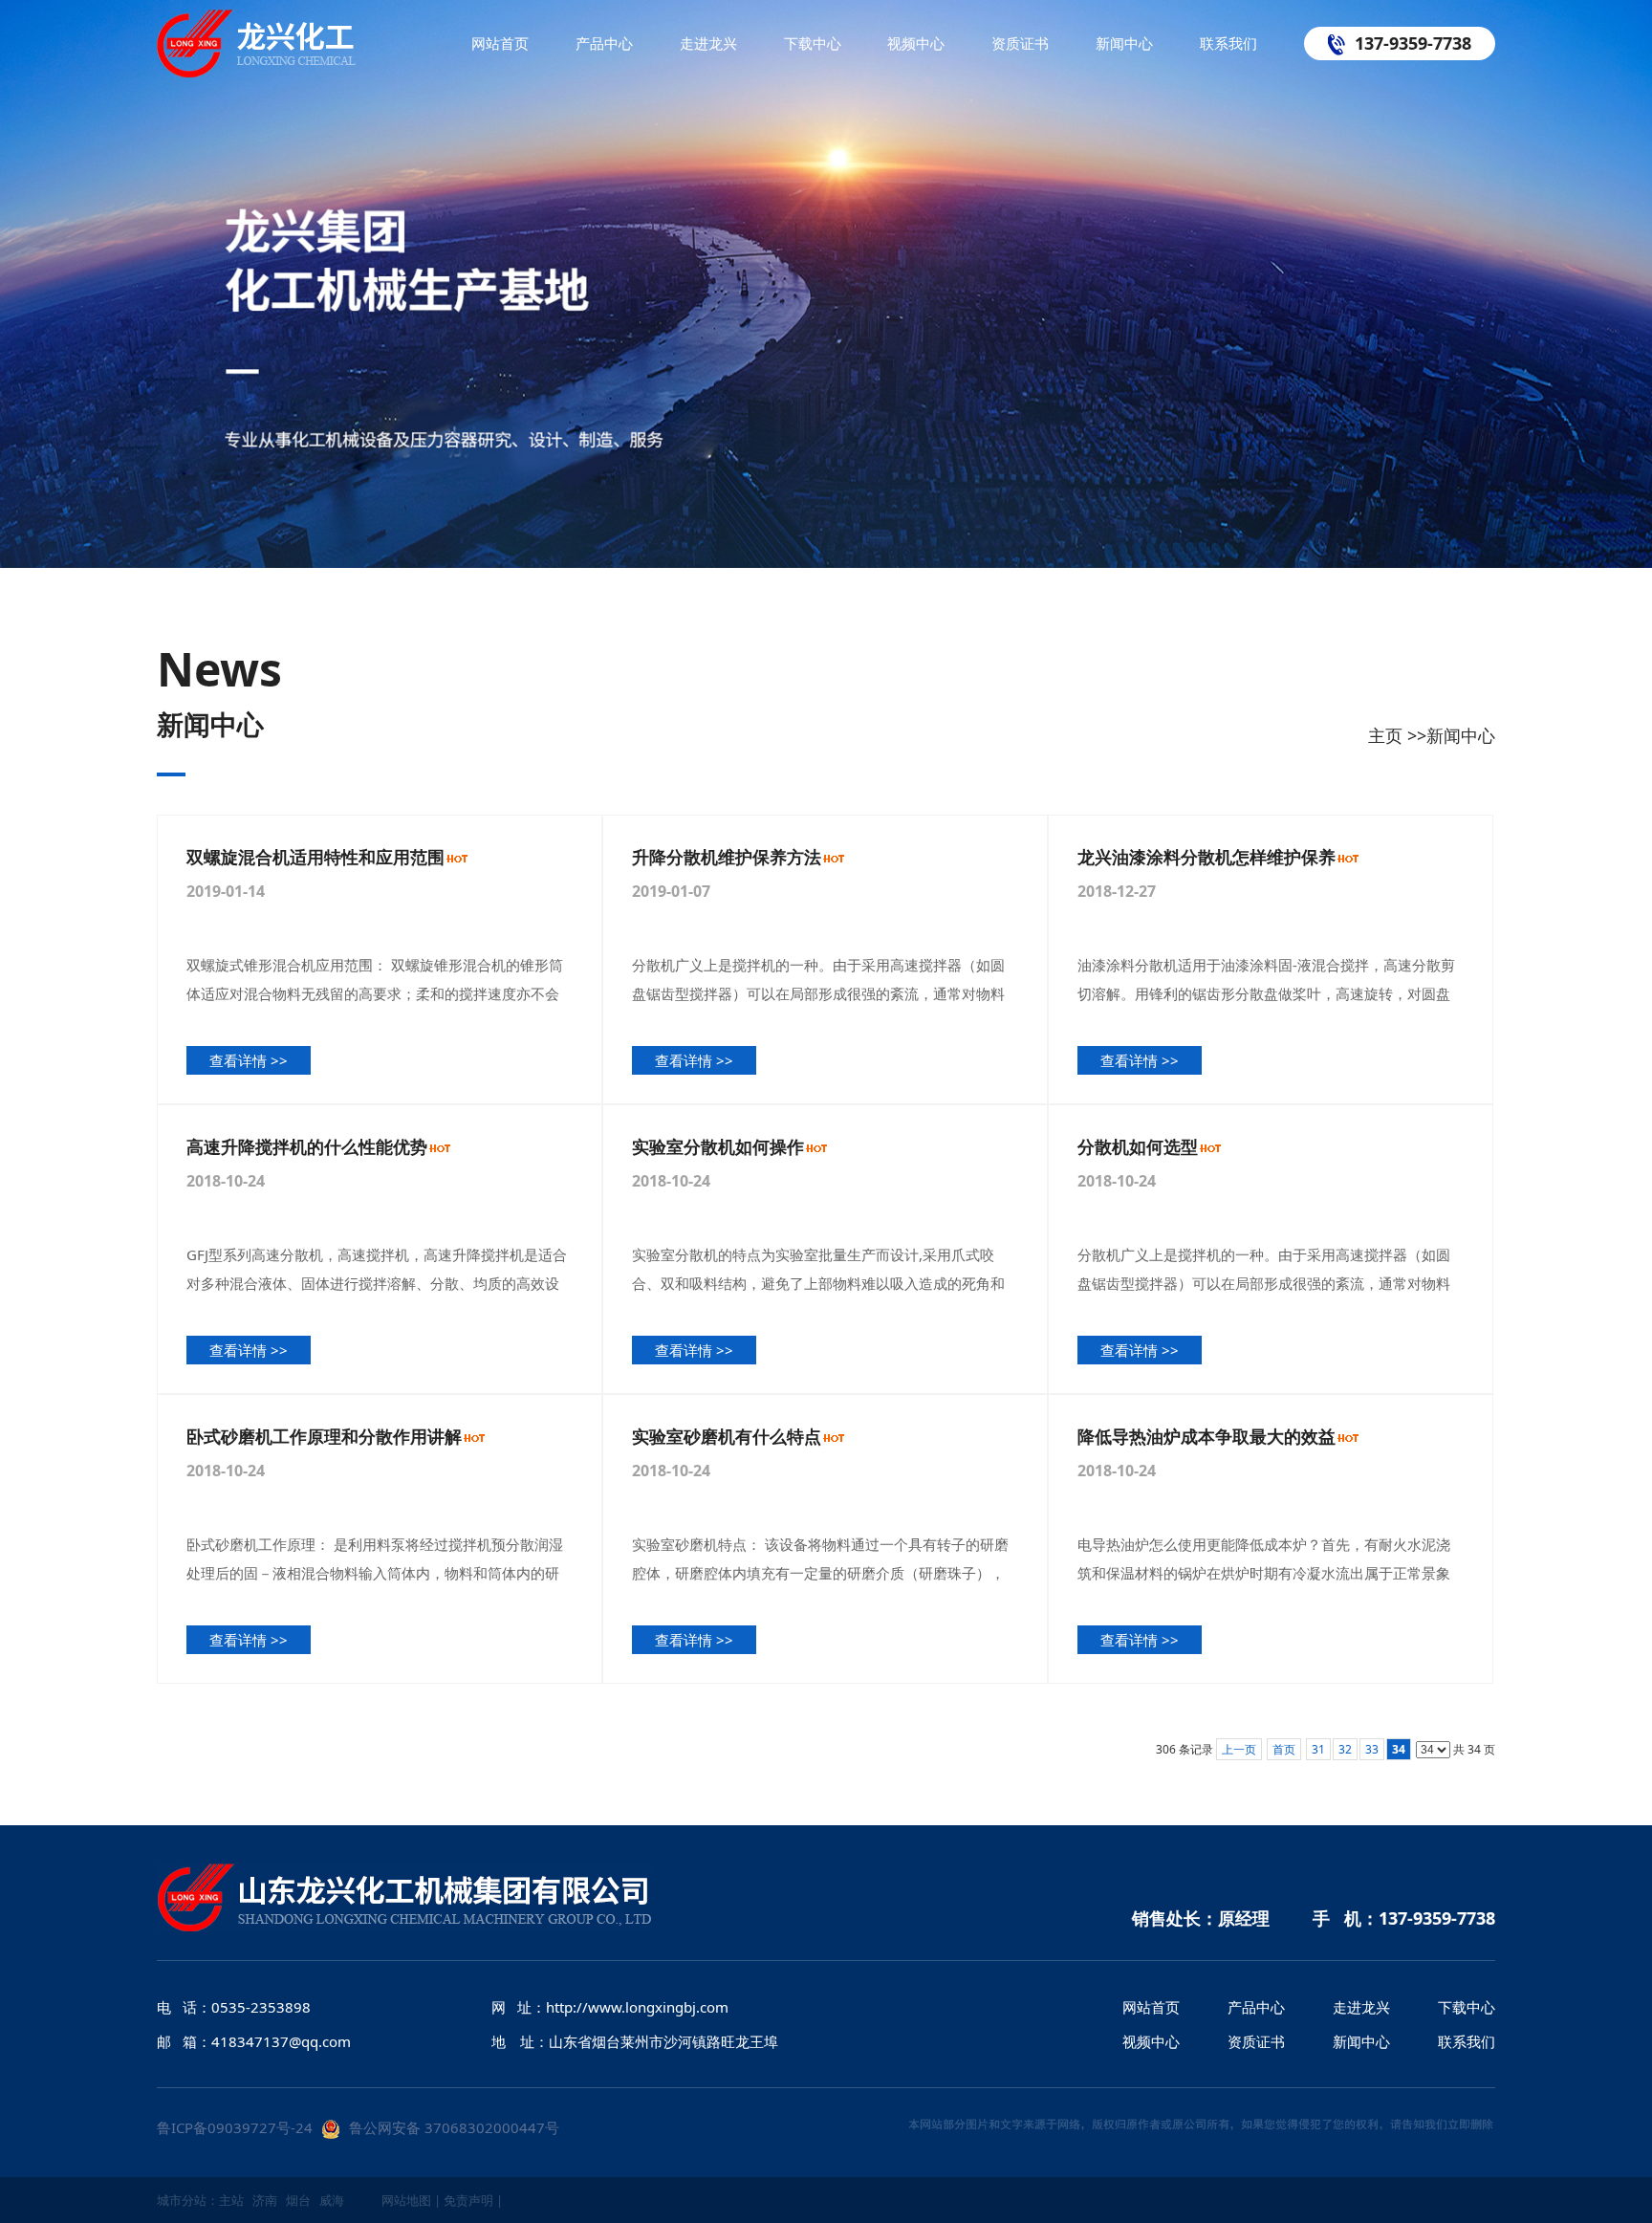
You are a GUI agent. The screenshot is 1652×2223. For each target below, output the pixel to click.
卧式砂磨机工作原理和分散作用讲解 (324, 1436)
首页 (1284, 1749)
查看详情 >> (249, 1060)
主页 (1385, 735)
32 (1345, 1749)
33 (1372, 1749)
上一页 (1239, 1749)
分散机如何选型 (1138, 1146)
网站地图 (406, 2200)
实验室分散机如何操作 (718, 1146)
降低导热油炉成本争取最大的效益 (1206, 1436)
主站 (231, 2200)
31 (1318, 1749)
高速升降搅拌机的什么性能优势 (307, 1146)
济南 (265, 2200)
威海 (332, 2200)
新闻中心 (1461, 735)
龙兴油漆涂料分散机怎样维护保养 (1206, 857)
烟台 (298, 2200)
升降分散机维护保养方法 (727, 857)
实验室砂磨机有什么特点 (727, 1436)
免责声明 (468, 2200)
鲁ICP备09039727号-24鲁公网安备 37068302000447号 (358, 2127)
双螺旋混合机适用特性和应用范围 (315, 857)
